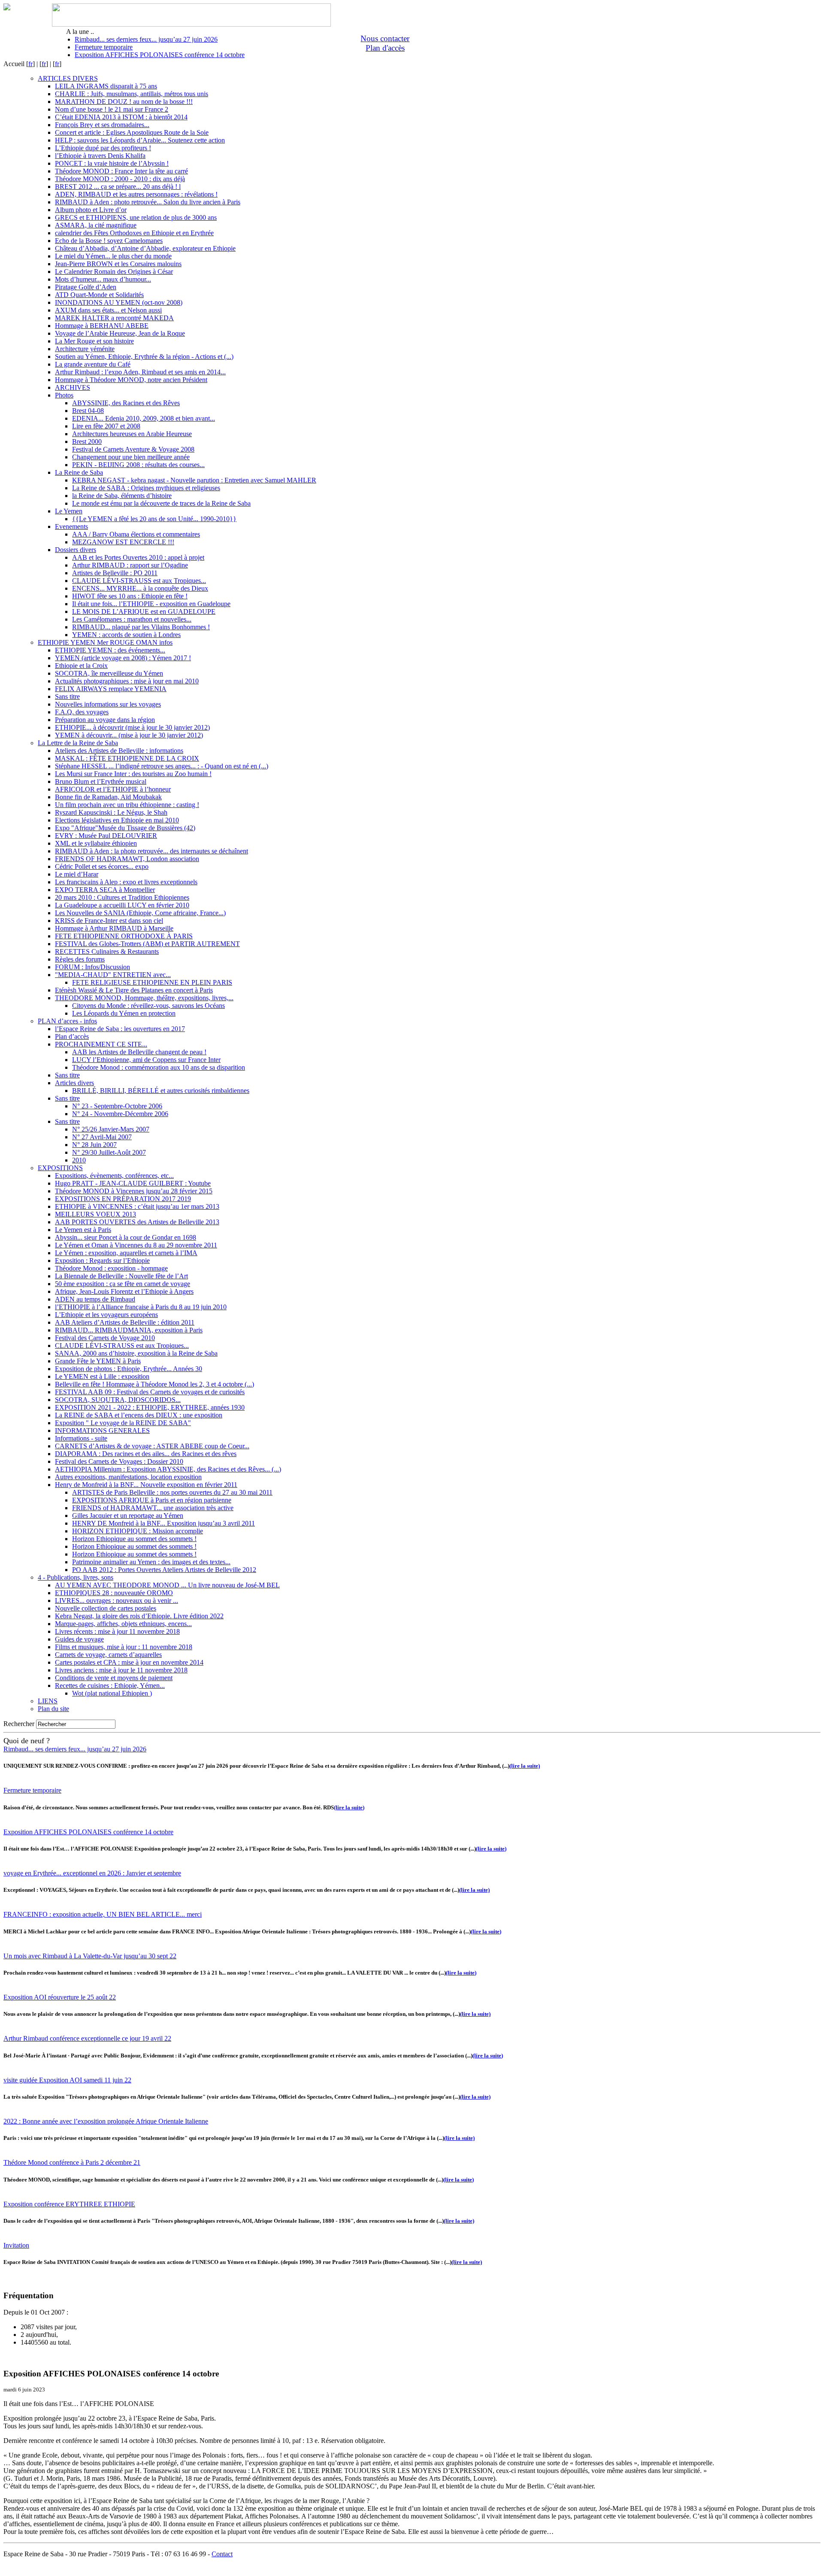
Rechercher (19, 1724)
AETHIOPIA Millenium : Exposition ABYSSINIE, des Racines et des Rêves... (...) (168, 1469)
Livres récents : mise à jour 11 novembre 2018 (117, 1631)
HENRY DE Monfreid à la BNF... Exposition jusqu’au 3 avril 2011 (164, 1523)
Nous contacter (385, 38)
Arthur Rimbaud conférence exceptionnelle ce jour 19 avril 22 (87, 2038)
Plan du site (53, 1709)
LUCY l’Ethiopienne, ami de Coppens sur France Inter (146, 1060)
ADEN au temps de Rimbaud (95, 1299)
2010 (79, 1160)
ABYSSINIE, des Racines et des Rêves (126, 403)
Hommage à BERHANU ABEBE (102, 326)
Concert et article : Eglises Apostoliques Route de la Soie (132, 132)
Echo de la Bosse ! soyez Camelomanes (109, 241)
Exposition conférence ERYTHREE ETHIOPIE (69, 2204)
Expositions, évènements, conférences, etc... (114, 1176)
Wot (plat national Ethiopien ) (112, 1693)
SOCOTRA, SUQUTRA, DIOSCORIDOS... (118, 1400)
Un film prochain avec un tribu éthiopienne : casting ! (127, 805)
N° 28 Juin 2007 (94, 1145)
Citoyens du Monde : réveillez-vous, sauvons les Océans (148, 1006)
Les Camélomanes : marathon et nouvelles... (132, 619)
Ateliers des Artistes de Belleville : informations (119, 751)
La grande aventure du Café (93, 364)
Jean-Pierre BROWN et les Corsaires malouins (118, 264)
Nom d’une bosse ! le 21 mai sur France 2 (112, 109)
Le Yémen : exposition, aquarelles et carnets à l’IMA (126, 1253)
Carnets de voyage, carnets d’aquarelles (108, 1655)
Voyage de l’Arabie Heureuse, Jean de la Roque (120, 333)
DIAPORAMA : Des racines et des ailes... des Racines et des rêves (146, 1454)
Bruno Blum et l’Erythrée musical (101, 781)
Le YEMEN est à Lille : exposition (102, 1376)
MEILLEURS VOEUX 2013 (95, 1214)
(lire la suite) (525, 1766)
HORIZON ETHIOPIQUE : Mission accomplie (138, 1531)
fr (30, 64)
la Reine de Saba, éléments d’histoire (122, 496)
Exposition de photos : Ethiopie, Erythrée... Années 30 (129, 1369)
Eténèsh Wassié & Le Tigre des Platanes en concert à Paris (134, 990)
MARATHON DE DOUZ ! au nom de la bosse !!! (124, 102)
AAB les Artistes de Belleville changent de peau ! (139, 1052)
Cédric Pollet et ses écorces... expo (102, 866)
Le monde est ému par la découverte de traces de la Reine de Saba (161, 503)
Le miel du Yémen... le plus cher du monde (113, 256)
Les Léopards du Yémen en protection (124, 1013)
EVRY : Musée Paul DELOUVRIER (106, 836)
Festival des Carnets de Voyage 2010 (105, 1338)
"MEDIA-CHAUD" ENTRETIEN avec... (113, 975)
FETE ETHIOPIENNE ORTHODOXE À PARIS (124, 936)
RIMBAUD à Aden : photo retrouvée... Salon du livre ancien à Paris (148, 202)
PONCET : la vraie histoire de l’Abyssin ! (112, 163)
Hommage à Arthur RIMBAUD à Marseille (114, 928)
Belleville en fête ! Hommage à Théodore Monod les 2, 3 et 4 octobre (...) (154, 1384)
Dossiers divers (76, 550)
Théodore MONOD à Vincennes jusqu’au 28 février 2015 (134, 1191)
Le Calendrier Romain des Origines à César (114, 272)
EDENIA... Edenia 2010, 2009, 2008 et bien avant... (144, 418)
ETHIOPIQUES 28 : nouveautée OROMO (114, 1593)
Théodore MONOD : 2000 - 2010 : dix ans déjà (120, 179)
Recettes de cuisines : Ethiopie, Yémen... (110, 1685)
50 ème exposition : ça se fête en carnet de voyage (123, 1284)
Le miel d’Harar (77, 874)
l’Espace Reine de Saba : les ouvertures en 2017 (120, 1029)
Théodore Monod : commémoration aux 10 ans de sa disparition (159, 1067)
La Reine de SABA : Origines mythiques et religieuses (146, 488)
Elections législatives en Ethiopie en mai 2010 (117, 820)
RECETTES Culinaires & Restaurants (107, 951)
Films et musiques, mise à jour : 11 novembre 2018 (124, 1647)
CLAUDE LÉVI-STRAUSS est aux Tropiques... (139, 581)
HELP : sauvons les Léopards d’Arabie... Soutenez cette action (140, 140)
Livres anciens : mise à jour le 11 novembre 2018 (121, 1670)
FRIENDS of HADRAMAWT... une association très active (153, 1508)
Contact (222, 2554)
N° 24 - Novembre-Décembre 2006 (120, 1114)
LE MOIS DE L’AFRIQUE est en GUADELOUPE (144, 611)
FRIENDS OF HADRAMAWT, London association (127, 859)
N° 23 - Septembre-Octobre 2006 (117, 1106)
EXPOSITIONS (60, 1168)
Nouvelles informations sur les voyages (108, 704)
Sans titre (67, 696)
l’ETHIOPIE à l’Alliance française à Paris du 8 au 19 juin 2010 (141, 1307)
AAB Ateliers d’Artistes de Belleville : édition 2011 (125, 1322)
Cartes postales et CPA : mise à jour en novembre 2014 (129, 1662)
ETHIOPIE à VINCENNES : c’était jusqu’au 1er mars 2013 (137, 1206)
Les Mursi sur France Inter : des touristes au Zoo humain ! (133, 774)
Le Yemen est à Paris (83, 1230)
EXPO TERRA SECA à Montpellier (105, 890)
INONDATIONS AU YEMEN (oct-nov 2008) (119, 302)
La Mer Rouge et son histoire (94, 341)
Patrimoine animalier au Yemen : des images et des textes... (151, 1562)
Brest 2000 (87, 441)
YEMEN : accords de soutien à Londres (126, 635)
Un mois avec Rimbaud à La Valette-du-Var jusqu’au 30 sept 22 (90, 1956)
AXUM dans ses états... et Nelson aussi (108, 310)
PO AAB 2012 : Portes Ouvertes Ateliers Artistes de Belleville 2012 (164, 1570)
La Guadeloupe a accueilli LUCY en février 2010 (122, 905)
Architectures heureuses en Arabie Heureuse (132, 434)
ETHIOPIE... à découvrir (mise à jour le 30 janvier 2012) (132, 727)
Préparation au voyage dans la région (105, 720)
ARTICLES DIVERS (68, 78)
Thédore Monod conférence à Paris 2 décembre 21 (72, 2162)
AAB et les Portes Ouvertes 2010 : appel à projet (138, 557)
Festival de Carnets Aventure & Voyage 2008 (133, 449)
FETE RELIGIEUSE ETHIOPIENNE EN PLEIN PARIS (152, 982)
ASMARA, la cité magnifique (96, 225)
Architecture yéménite (85, 349)
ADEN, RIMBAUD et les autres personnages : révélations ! (136, 194)
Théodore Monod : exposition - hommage (111, 1268)
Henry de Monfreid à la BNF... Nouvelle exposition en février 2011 (146, 1485)
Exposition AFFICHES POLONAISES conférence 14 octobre (160, 55)
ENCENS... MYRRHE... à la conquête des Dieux (140, 588)
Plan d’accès (72, 1036)
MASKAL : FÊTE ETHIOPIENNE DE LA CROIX (127, 758)
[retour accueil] (7, 8)
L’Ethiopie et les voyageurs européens (106, 1315)
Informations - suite (81, 1438)
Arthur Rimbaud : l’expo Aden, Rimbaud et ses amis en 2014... (140, 372)
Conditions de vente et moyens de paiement (114, 1678)
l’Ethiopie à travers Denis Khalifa (100, 156)
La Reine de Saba (79, 472)
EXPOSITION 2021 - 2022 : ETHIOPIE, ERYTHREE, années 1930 (150, 1407)
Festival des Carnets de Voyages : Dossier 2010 (119, 1461)
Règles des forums (80, 959)
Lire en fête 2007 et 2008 (106, 426)
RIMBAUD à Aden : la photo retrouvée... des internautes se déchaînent (151, 851)
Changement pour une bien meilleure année (131, 457)
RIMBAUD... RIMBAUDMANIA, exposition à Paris (129, 1330)
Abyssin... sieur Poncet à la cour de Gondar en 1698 (126, 1237)
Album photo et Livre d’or (91, 210)
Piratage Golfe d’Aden (86, 287)
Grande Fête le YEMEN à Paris (98, 1361)
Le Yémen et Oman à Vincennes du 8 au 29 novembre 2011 (136, 1245)
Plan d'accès (385, 48)
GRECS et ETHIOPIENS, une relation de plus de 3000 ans (136, 217)
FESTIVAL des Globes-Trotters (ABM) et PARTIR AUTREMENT (147, 944)
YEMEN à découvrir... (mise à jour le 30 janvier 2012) (129, 735)
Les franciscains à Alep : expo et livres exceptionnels (126, 882)
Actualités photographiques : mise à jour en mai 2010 (127, 681)
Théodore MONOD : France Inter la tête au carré (121, 171)
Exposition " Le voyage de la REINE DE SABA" (123, 1423)
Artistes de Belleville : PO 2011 (115, 573)
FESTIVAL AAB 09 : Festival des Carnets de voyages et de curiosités (150, 1392)
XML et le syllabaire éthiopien (96, 843)
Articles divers (74, 1083)
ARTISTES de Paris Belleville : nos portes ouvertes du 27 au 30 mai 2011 (172, 1492)
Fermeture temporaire (104, 47)
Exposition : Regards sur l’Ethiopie (102, 1261)
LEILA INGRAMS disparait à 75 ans (106, 86)
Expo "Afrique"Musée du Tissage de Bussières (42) (125, 828)
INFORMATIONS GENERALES (102, 1431)
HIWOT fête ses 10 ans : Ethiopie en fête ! (130, 596)
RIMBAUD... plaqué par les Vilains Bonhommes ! (141, 627)
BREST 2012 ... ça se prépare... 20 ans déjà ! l (118, 187)
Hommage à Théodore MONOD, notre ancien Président (131, 380)
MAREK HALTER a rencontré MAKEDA (114, 318)
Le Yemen (69, 511)
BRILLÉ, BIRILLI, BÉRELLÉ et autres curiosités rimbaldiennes (161, 1091)
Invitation (16, 2245)
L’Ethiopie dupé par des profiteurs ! (103, 148)
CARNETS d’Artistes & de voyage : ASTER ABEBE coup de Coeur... (152, 1446)
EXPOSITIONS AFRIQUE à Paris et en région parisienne (152, 1500)
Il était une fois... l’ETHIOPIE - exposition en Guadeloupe (151, 604)
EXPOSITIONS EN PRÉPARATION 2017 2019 (123, 1199)
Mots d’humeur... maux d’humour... (103, 279)
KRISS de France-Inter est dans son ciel (109, 921)
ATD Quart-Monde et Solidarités (99, 295)
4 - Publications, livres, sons (76, 1577)
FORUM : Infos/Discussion (92, 967)
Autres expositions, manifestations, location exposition (128, 1477)
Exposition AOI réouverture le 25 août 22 (60, 1997)
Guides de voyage (79, 1639)
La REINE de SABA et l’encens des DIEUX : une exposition (139, 1415)
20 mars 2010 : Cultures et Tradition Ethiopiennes (122, 897)
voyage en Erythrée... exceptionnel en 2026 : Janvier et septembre (92, 1873)
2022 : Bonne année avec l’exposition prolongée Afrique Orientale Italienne (106, 2121)
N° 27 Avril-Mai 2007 (102, 1137)
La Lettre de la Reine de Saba (78, 743)
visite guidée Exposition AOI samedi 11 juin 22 (67, 2080)
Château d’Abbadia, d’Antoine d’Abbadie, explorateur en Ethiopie (145, 248)
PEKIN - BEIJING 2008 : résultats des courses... (138, 465)
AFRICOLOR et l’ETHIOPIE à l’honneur (113, 789)
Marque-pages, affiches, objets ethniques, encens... (123, 1624)
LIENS (48, 1701)
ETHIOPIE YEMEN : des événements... (110, 650)
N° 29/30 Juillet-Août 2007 (109, 1152)
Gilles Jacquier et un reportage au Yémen (128, 1516)
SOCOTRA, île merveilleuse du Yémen (109, 673)
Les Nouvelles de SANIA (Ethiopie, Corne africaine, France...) (140, 913)
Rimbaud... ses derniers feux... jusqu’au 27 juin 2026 (146, 39)
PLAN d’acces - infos (67, 1021)
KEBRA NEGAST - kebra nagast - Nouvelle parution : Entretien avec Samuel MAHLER (194, 480)
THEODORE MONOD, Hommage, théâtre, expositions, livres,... (144, 998)
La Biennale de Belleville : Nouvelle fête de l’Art (121, 1276)
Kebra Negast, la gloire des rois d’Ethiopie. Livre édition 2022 (139, 1616)
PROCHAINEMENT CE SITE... (101, 1044)
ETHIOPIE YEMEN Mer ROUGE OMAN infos (105, 642)
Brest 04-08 (88, 411)
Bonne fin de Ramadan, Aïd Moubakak (108, 797)
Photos (64, 395)
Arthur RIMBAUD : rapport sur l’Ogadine (130, 565)
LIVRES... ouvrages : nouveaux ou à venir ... (117, 1601)
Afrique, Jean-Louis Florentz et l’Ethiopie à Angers (124, 1291)
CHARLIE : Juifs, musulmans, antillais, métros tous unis (132, 94)
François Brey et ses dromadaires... (102, 125)
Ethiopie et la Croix (81, 666)
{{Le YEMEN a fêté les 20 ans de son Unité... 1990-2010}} (154, 519)
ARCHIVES (73, 387)
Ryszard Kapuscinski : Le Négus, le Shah (111, 812)
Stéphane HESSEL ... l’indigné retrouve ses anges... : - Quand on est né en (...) (162, 766)
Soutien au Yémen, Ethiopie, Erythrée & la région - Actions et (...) (144, 357)
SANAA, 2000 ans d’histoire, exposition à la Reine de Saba (136, 1353)
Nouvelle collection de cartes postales (106, 1608)
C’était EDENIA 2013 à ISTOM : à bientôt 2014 (121, 117)
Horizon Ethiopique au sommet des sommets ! (134, 1539)
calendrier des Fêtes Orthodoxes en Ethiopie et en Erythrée (134, 233)
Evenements (71, 526)
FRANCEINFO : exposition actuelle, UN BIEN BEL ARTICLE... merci (103, 1914)
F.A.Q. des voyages (82, 712)
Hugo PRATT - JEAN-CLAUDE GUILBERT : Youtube (133, 1183)
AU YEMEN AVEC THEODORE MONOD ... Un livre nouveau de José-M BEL (167, 1585)
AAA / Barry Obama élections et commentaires (136, 534)
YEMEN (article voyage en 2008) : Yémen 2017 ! (123, 658)
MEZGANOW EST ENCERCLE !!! (123, 542)
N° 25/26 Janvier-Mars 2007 (111, 1129)
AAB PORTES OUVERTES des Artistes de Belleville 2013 (137, 1222)
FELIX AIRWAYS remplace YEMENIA (111, 689)
